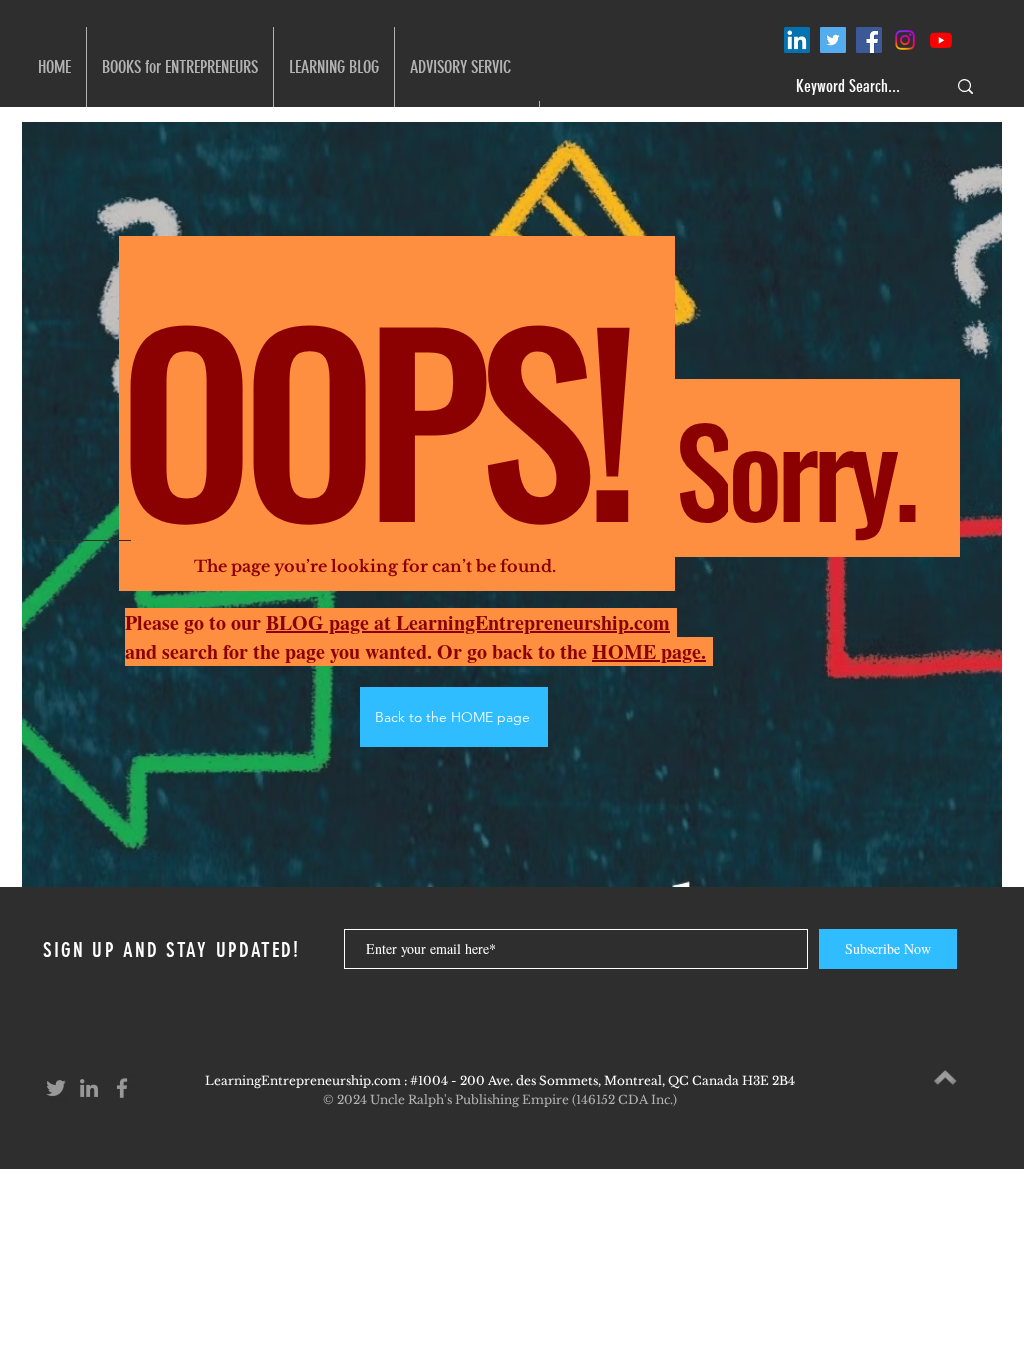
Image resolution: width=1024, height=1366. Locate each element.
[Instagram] (905, 40)
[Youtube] (941, 40)
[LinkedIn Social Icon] (797, 40)
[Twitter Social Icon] (833, 40)
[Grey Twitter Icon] (56, 1088)
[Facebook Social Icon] (869, 40)
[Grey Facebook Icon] (122, 1088)
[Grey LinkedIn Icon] (89, 1088)
